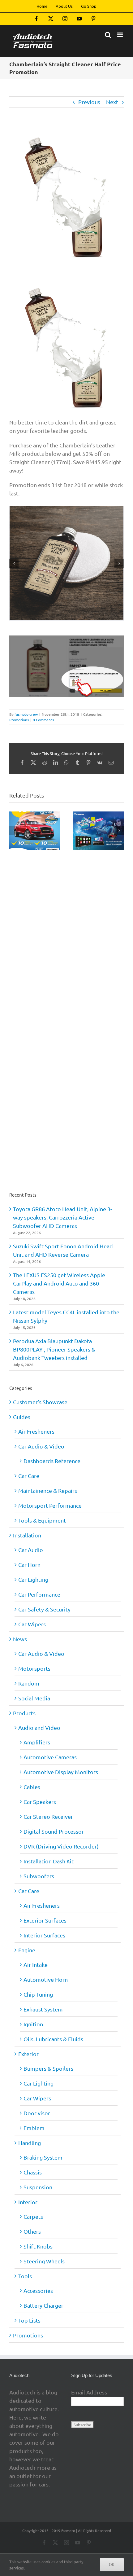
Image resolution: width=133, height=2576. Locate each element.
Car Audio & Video (41, 1446)
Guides (22, 1417)
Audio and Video (39, 1728)
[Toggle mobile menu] (120, 35)
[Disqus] (66, 930)
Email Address (89, 2392)
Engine (27, 1950)
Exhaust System (43, 2009)
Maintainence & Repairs (48, 1490)
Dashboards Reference (52, 1461)
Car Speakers (40, 1802)
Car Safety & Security (44, 1609)
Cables (32, 1787)
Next (112, 102)
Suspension (38, 2187)
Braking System (43, 2157)
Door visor (37, 2113)
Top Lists (29, 2320)
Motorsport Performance (50, 1505)
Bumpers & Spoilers (48, 2068)
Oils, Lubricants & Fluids (53, 2039)
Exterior (28, 2054)
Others (32, 2231)
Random (29, 1683)
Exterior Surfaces (45, 1920)
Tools (25, 2276)
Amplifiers (37, 1742)
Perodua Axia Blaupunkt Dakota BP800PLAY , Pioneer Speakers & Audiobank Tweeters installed (54, 1349)
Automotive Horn (46, 1979)
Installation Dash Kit (49, 1861)
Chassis (33, 2172)
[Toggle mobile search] (108, 35)
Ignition (33, 2024)
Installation (27, 1535)
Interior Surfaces (44, 1935)
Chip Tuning (38, 1994)
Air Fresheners (36, 1431)
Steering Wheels (44, 2261)
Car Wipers (32, 1624)
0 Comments (43, 720)
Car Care (29, 1476)
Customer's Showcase (40, 1402)
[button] (14, 563)
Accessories (38, 2290)
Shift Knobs (38, 2246)
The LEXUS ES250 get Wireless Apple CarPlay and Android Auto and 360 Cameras (59, 1283)
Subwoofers (39, 1876)
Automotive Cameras (50, 1757)
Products (24, 1713)
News (20, 1639)
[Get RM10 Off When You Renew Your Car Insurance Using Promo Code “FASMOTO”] (34, 815)
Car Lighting (33, 1579)
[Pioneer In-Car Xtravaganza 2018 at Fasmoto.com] (99, 815)
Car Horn (29, 1565)
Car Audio (31, 1550)
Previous (89, 102)
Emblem (34, 2128)
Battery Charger (43, 2305)
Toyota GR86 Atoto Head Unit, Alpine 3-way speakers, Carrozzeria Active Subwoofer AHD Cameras (62, 1217)
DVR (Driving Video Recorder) (61, 1846)
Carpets (33, 2216)
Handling (30, 2143)
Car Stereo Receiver (48, 1816)
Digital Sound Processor (54, 1831)
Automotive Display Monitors (61, 1772)
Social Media (34, 1698)
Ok (112, 2565)
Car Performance (39, 1594)
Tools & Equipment (42, 1520)
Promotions (19, 720)
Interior (28, 2202)
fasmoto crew (26, 714)
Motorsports (34, 1668)
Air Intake (36, 1965)
